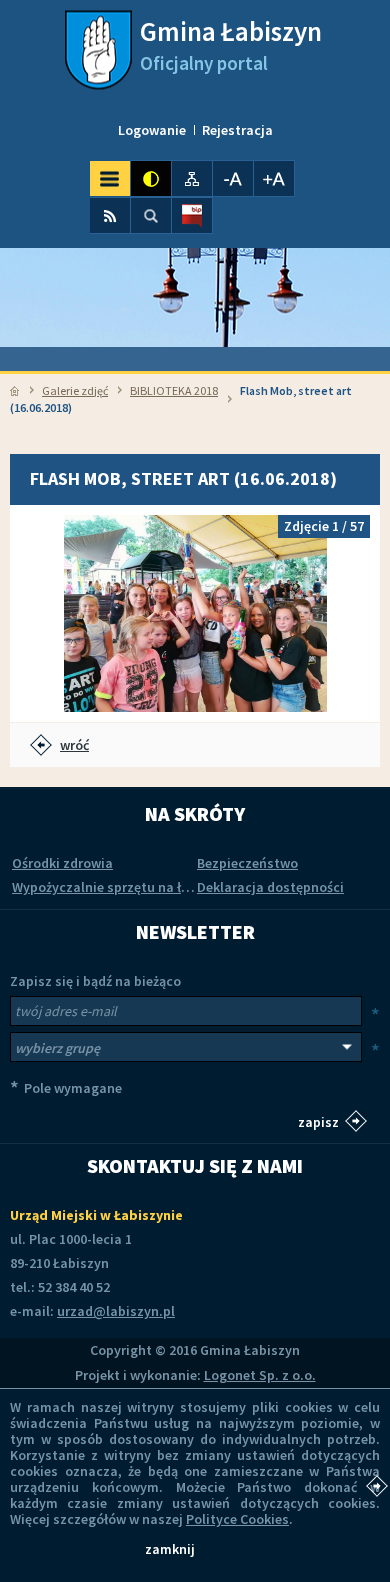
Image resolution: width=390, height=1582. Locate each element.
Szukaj (151, 215)
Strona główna (14, 391)
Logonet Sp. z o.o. (260, 1375)
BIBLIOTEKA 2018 (174, 390)
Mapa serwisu (192, 178)
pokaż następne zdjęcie (345, 613)
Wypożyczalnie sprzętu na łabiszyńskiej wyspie (158, 887)
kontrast (151, 178)
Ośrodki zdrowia (62, 863)
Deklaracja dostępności (270, 887)
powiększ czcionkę (274, 178)
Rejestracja (237, 130)
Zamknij (170, 1549)
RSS (110, 215)
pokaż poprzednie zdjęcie (45, 613)
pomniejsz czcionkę (233, 178)
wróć (74, 745)
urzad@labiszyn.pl (116, 1311)
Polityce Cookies (237, 1519)
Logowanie (152, 130)
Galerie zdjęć (75, 390)
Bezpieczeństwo (247, 863)
